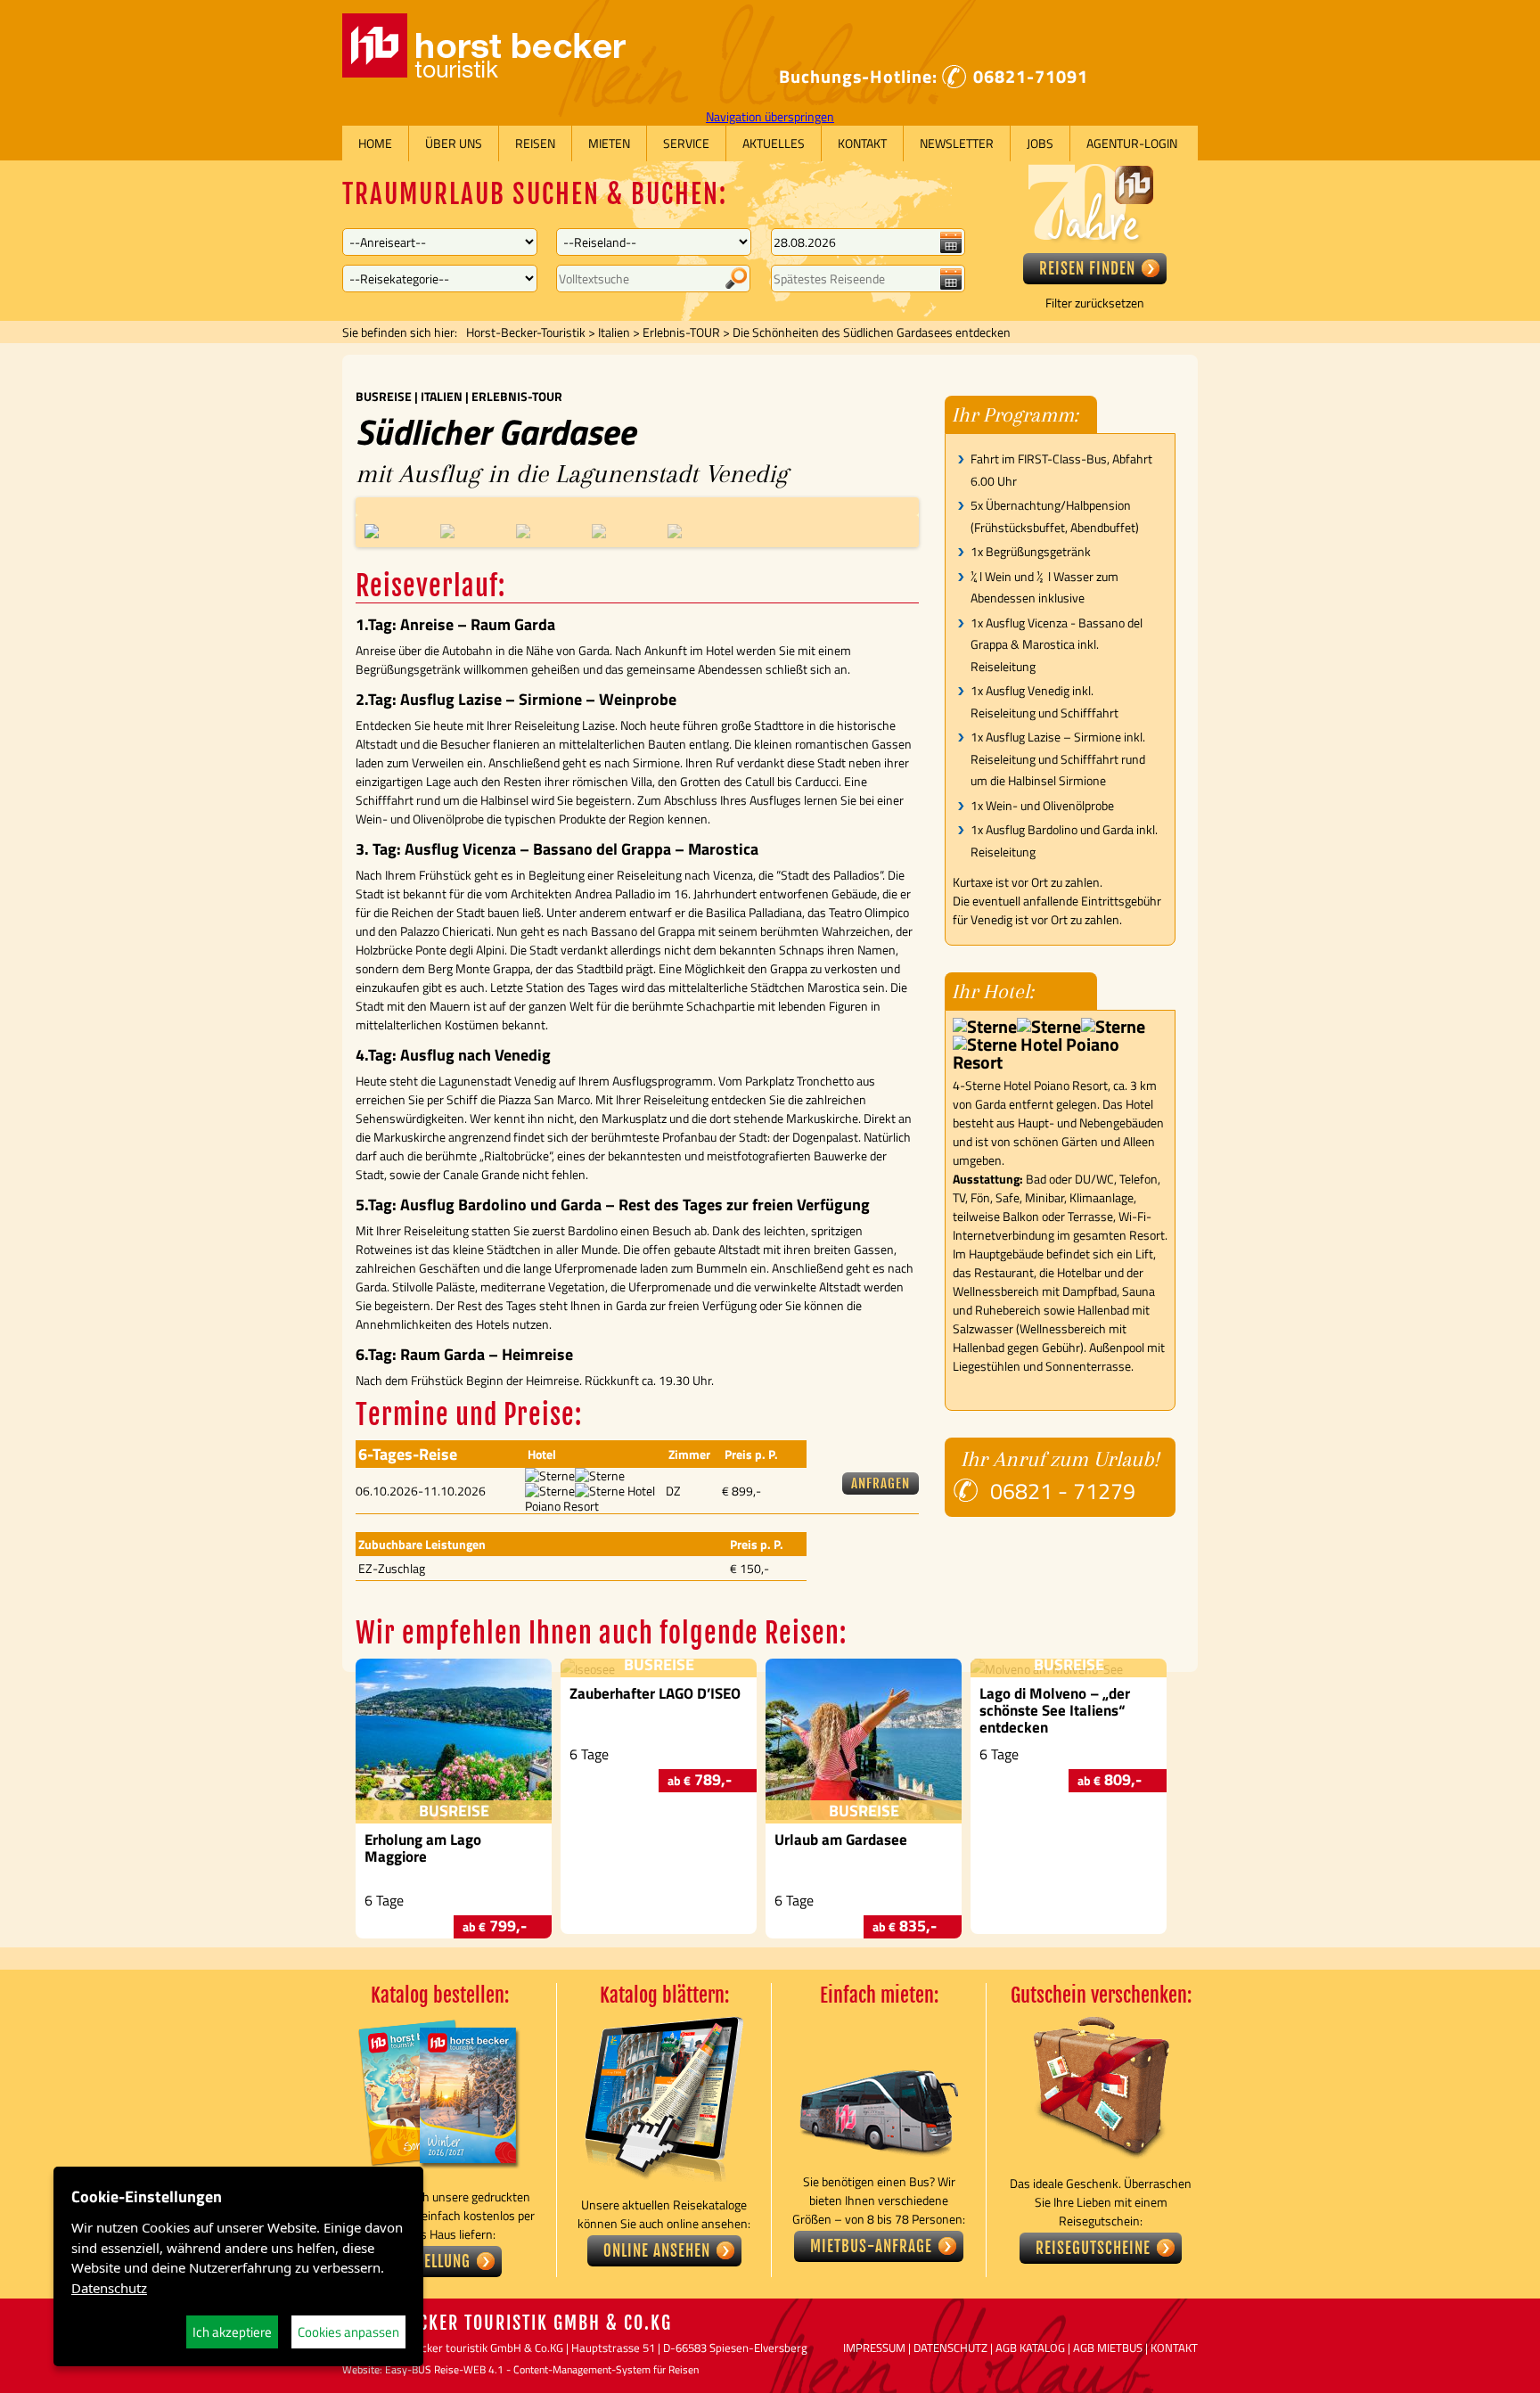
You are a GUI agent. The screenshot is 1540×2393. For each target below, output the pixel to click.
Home (375, 143)
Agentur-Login (1132, 143)
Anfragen (881, 1483)
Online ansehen (657, 2251)
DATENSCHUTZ (950, 2348)
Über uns (454, 143)
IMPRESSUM (874, 2348)
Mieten (609, 143)
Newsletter (957, 143)
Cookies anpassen (348, 2332)
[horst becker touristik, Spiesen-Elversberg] (484, 73)
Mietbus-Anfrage (871, 2246)
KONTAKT (1174, 2348)
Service (686, 143)
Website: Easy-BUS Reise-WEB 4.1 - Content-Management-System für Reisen (520, 2369)
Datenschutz (109, 2288)
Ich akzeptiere (232, 2332)
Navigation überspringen (770, 116)
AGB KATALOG (1030, 2348)
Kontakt (862, 143)
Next (926, 506)
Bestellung (432, 2262)
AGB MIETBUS (1108, 2348)
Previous (348, 506)
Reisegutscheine (1093, 2248)
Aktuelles (774, 143)
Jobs (1040, 143)
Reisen (535, 143)
